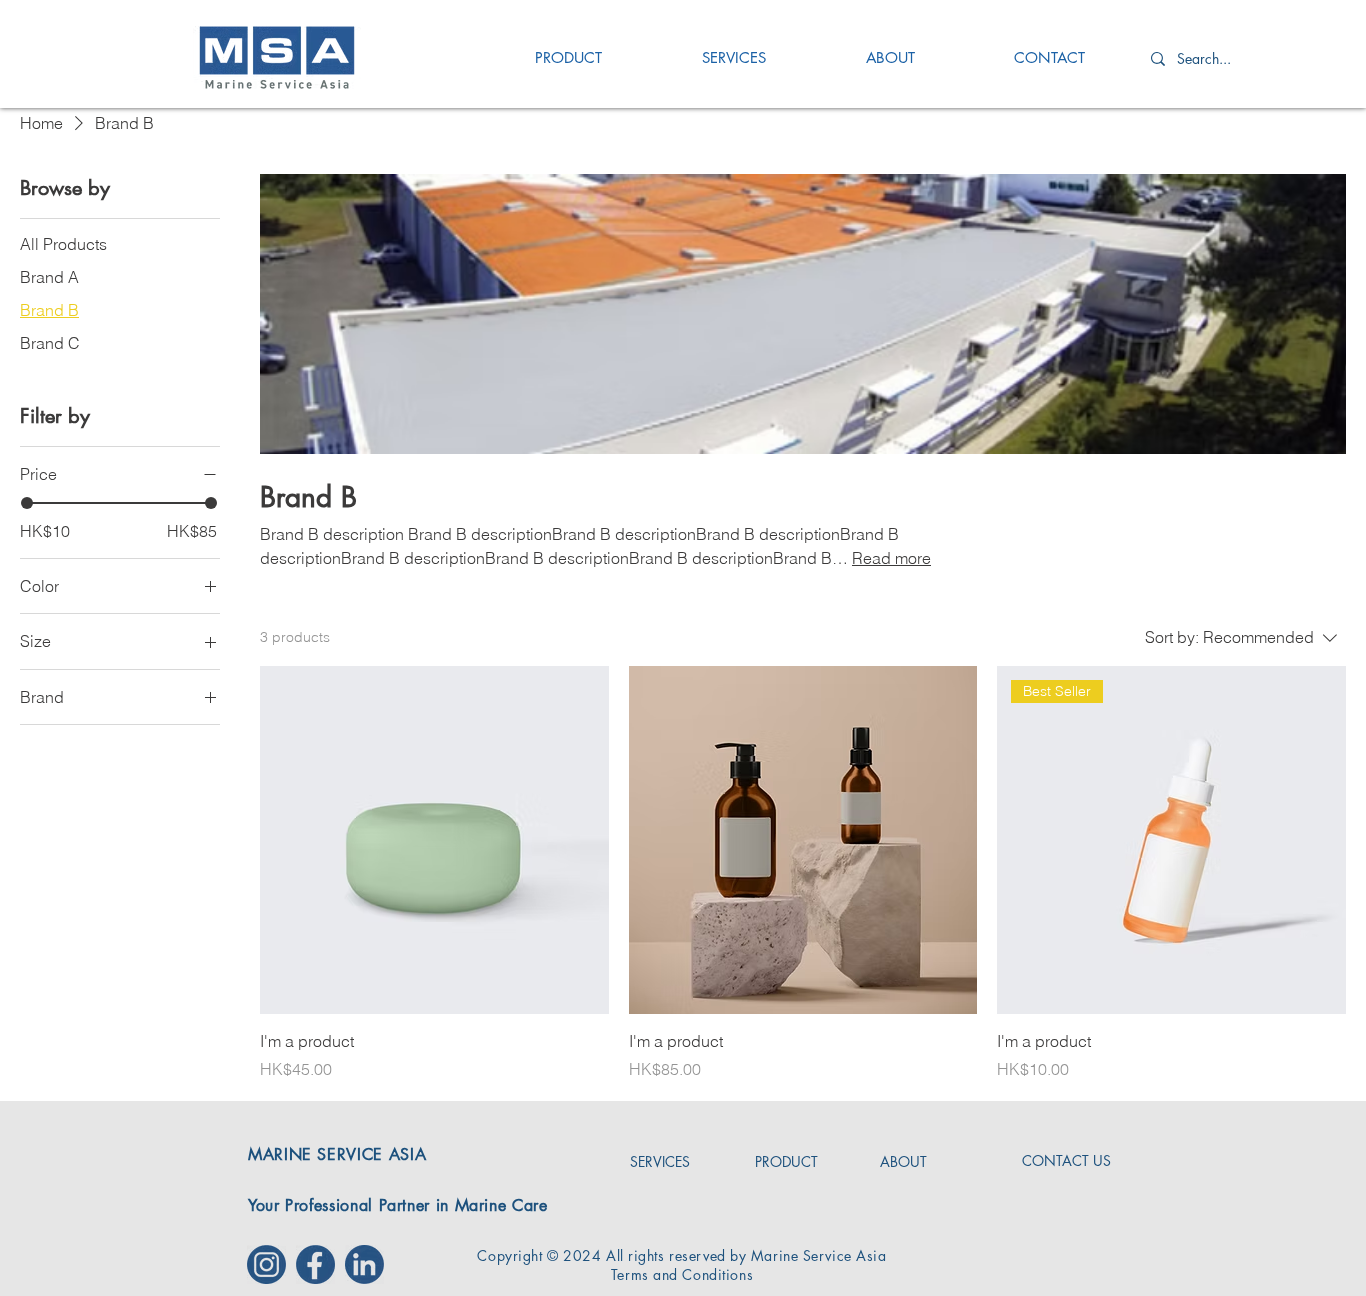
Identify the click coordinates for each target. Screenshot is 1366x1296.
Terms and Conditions (682, 1274)
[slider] (27, 503)
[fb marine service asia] (315, 1264)
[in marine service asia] (364, 1264)
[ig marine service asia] (266, 1264)
